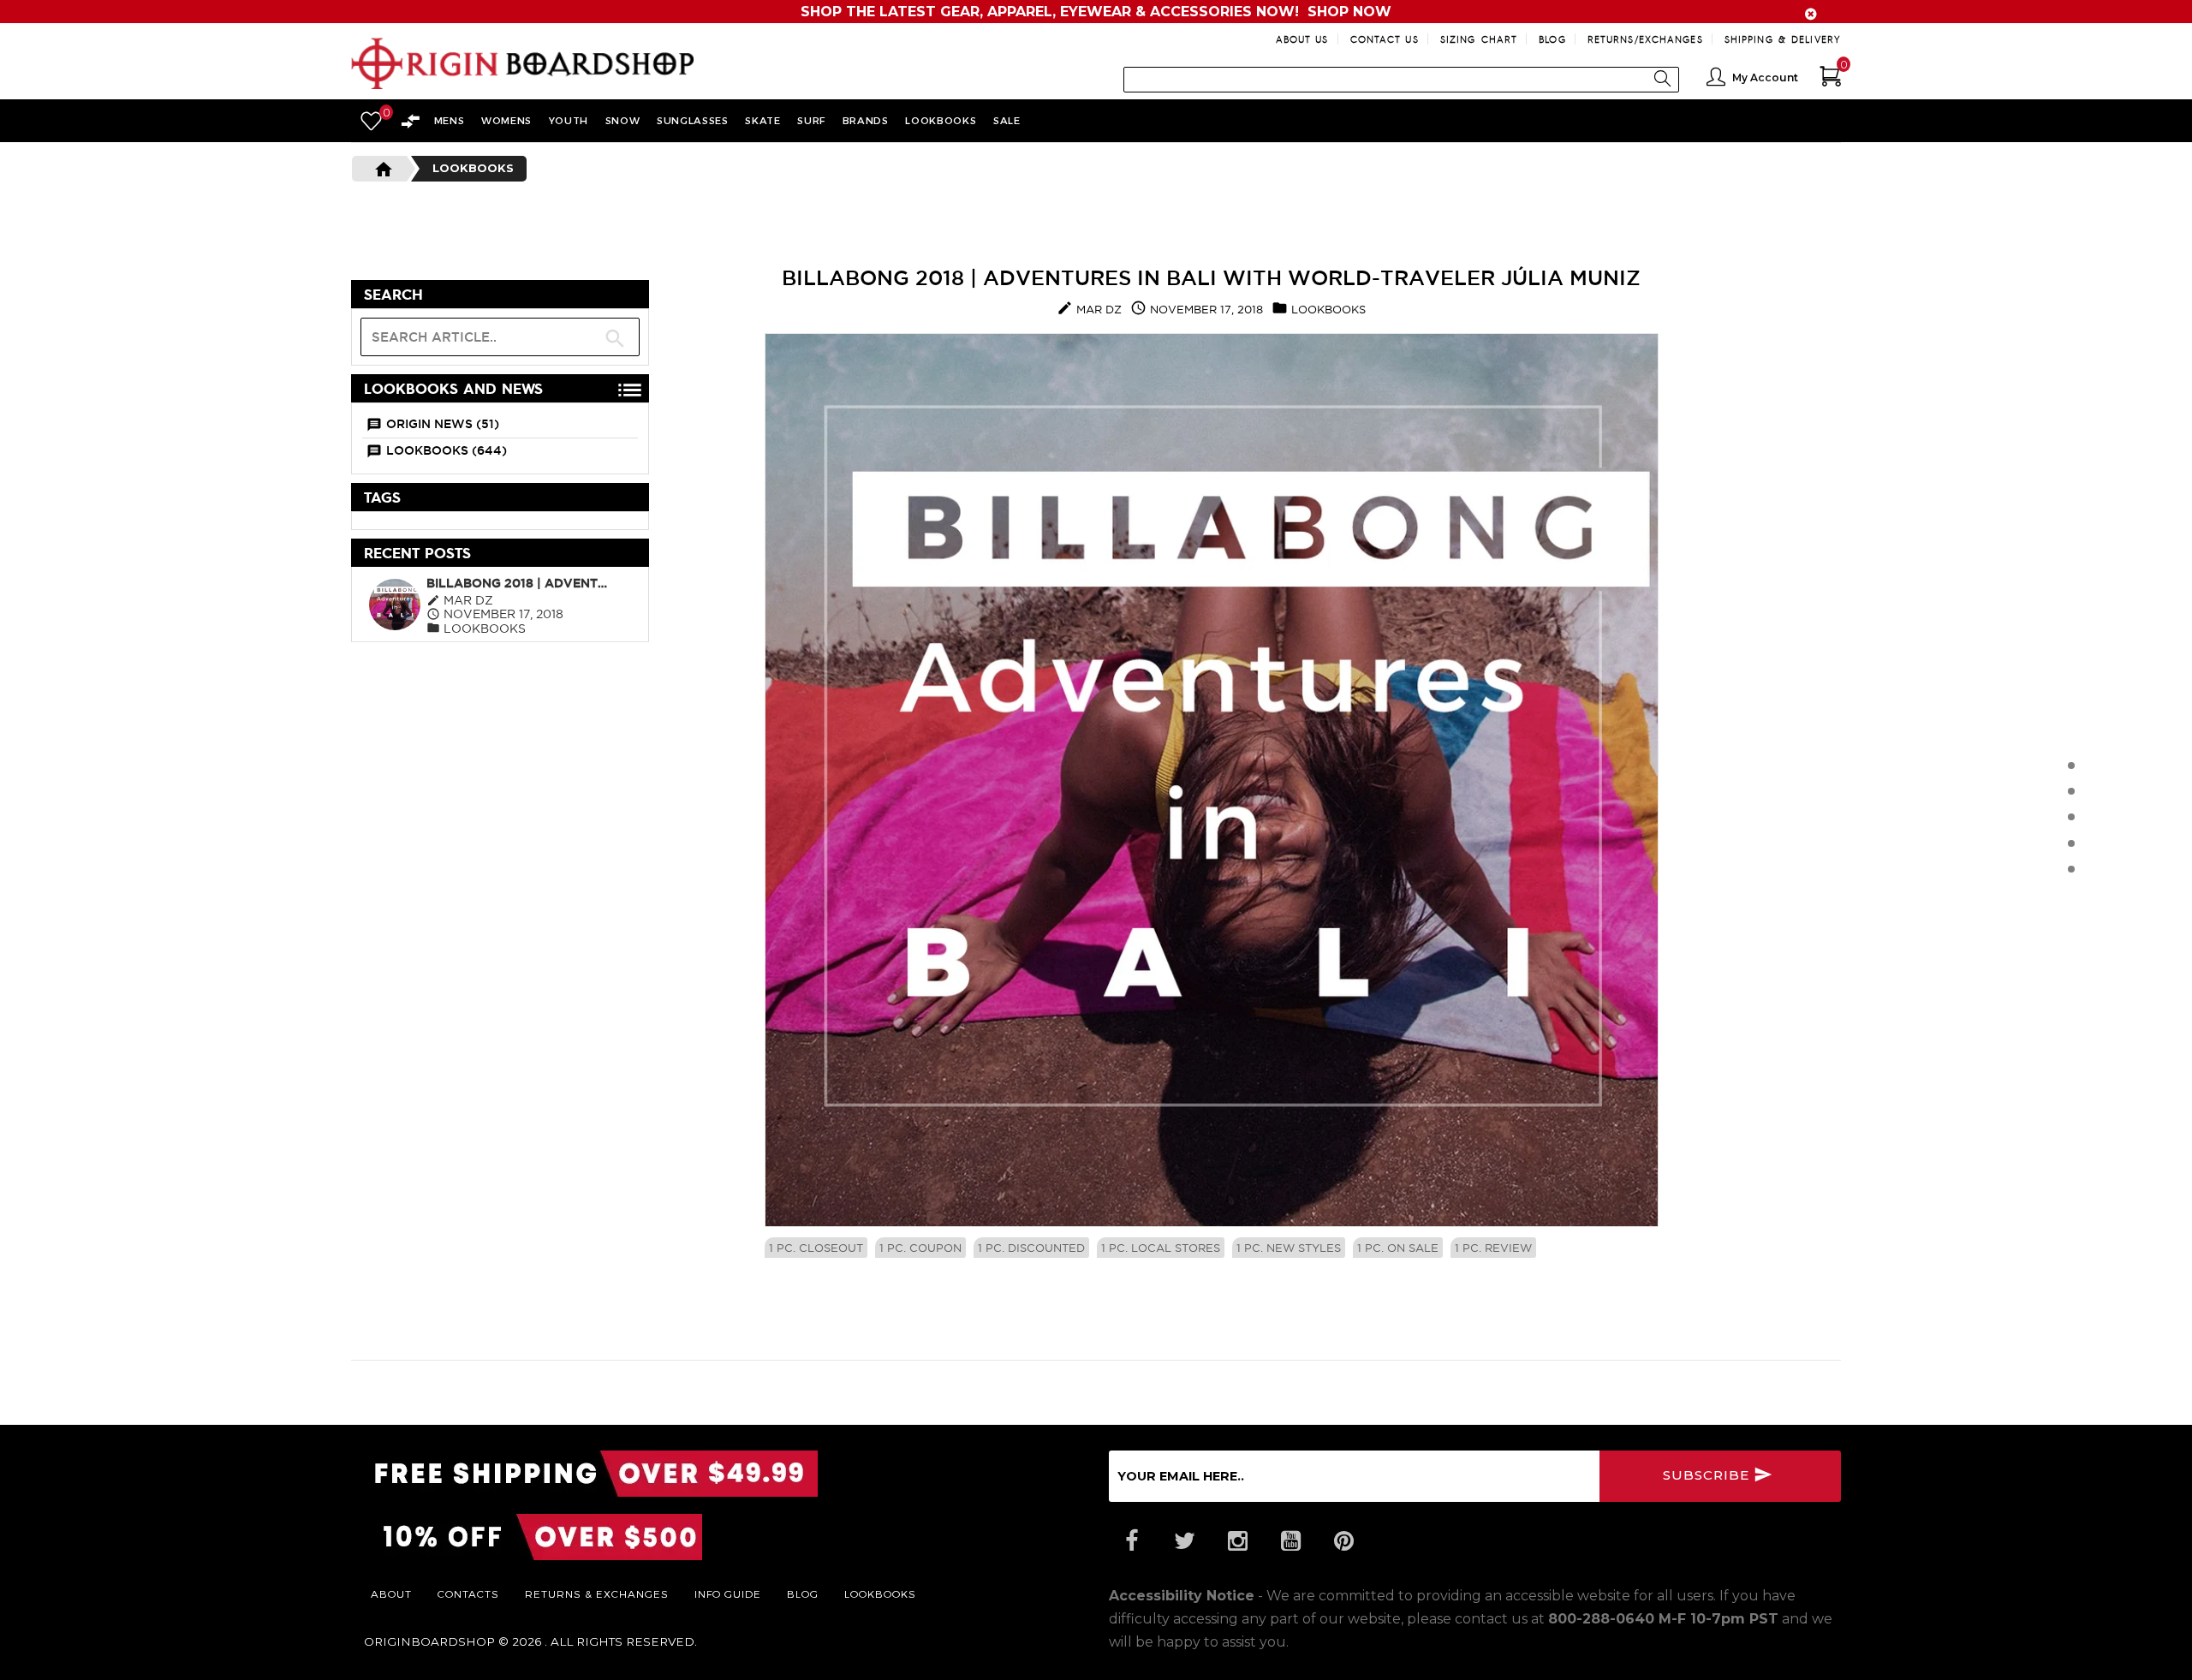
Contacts (468, 1594)
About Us (1302, 39)
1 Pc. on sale (1398, 1248)
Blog (1552, 39)
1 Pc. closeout (816, 1248)
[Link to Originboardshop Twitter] (1184, 1541)
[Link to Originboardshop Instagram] (1237, 1541)
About (391, 1594)
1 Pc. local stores (1161, 1248)
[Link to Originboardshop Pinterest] (1343, 1541)
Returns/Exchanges (1645, 39)
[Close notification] (1811, 14)
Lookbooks (473, 168)
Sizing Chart (1479, 39)
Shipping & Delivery (1783, 39)
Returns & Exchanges (597, 1594)
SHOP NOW (1349, 12)
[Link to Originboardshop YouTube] (1290, 1541)
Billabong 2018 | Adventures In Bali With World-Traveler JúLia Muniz (520, 583)
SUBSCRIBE (1708, 1475)
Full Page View (571, 295)
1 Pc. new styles (1289, 1248)
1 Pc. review (1493, 1248)
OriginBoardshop (429, 1641)
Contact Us (1385, 39)
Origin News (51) (443, 424)
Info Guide (728, 1594)
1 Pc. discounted (1031, 1248)
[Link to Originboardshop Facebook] (1131, 1541)
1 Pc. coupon (920, 1248)
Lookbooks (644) (447, 450)
